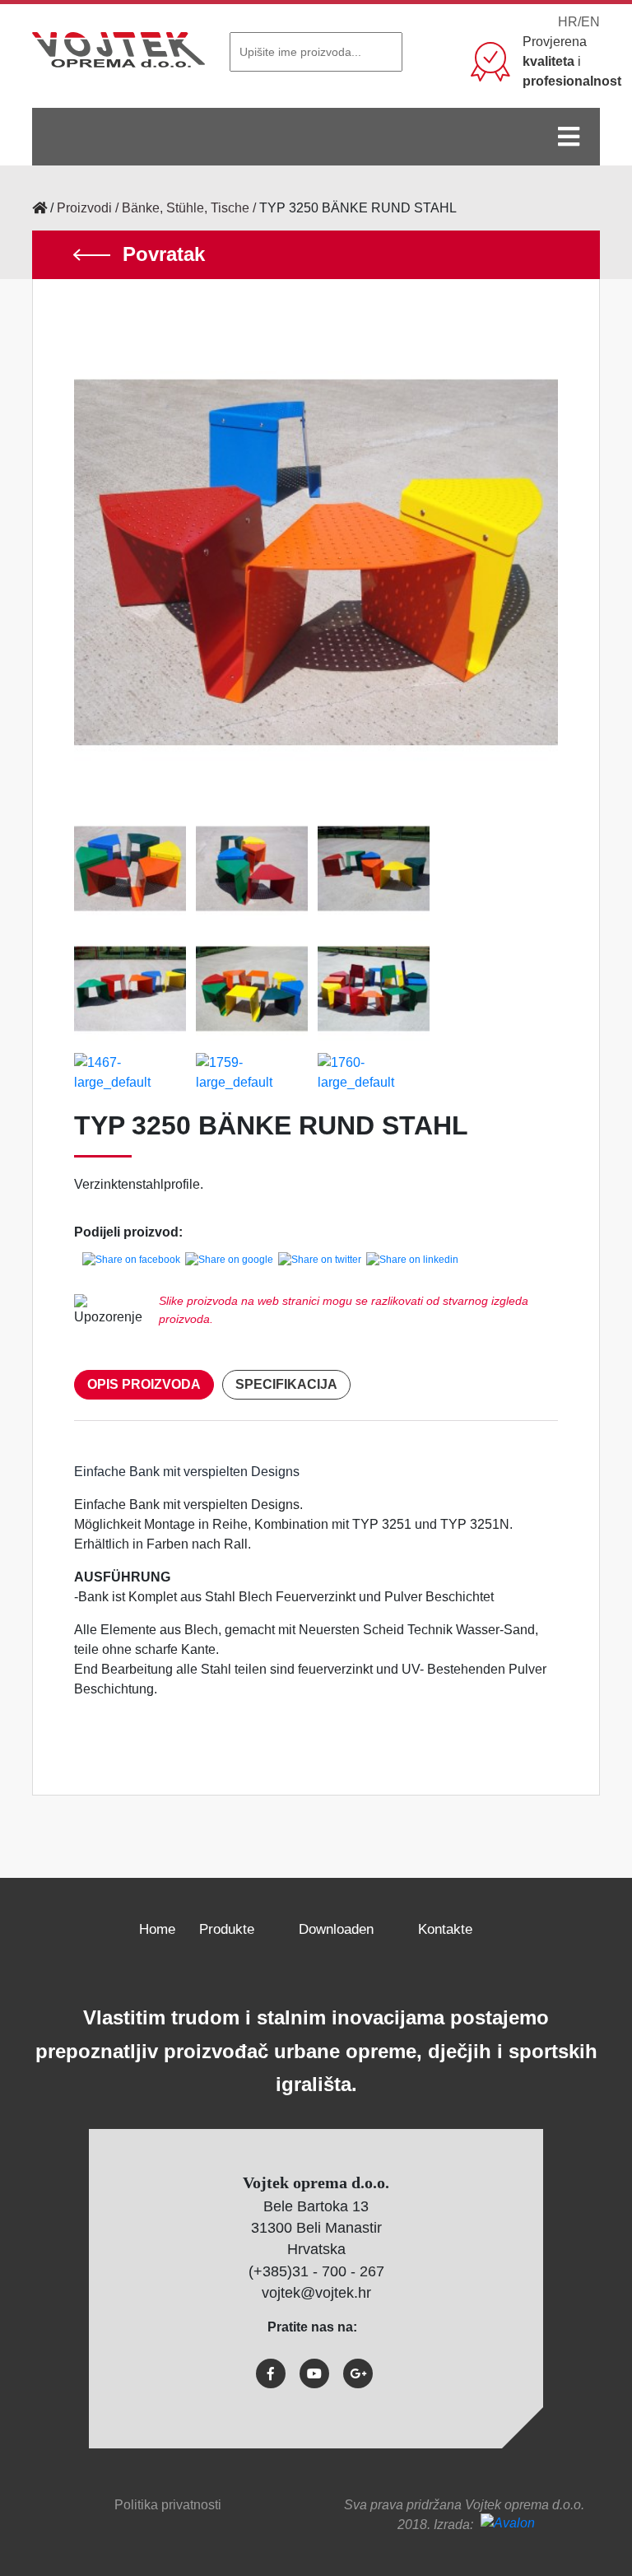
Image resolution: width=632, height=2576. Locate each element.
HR (568, 22)
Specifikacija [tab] (286, 1384)
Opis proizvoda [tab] (144, 1384)
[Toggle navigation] (569, 137)
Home (157, 1929)
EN (590, 22)
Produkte (227, 1929)
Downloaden (336, 1929)
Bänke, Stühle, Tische (186, 208)
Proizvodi (84, 208)
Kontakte (445, 1929)
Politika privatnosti (168, 2505)
